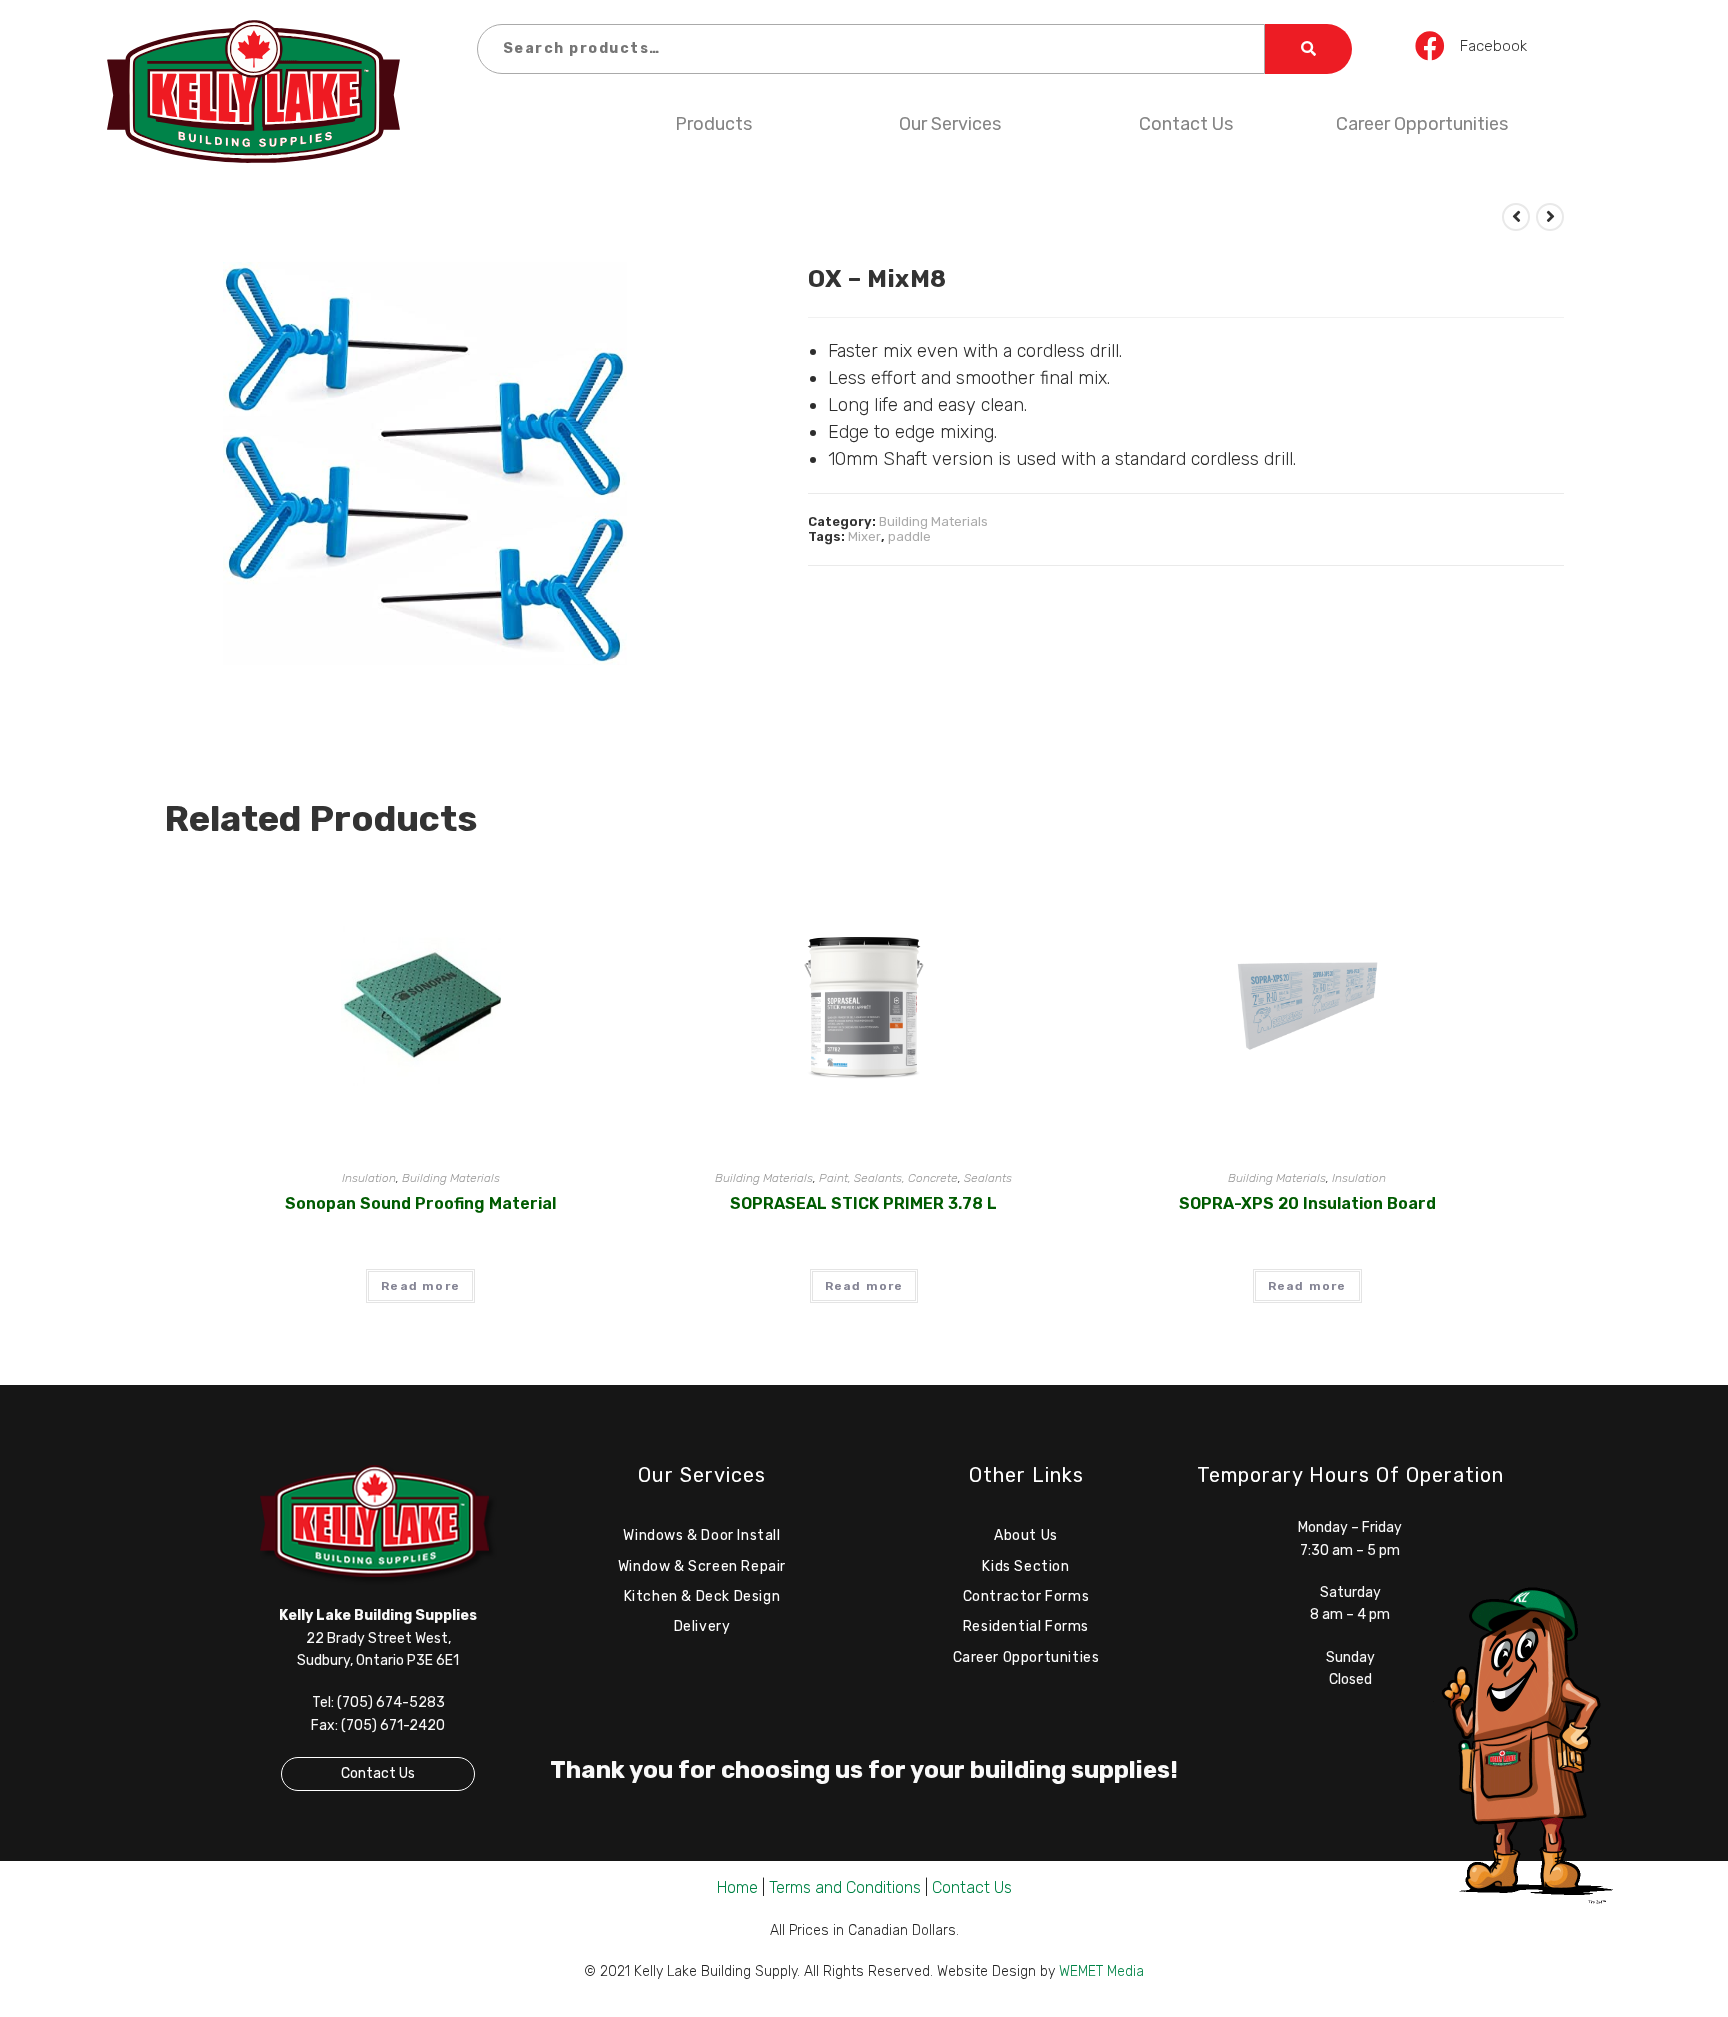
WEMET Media (1101, 1971)
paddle (909, 536)
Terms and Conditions (845, 1887)
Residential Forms (1026, 1626)
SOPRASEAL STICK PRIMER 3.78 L (863, 1203)
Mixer (864, 536)
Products (713, 124)
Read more (420, 1286)
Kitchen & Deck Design (702, 1596)
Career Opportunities (1422, 124)
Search (1309, 49)
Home (737, 1887)
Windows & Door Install (701, 1535)
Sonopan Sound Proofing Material (420, 1203)
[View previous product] (1516, 217)
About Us (1026, 1535)
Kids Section (1025, 1566)
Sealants (988, 1178)
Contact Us (1186, 124)
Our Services (950, 124)
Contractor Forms (1026, 1596)
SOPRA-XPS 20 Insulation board (1307, 1203)
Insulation (369, 1178)
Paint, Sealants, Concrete (888, 1178)
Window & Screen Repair (702, 1566)
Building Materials (933, 521)
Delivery (702, 1626)
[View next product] (1550, 217)
